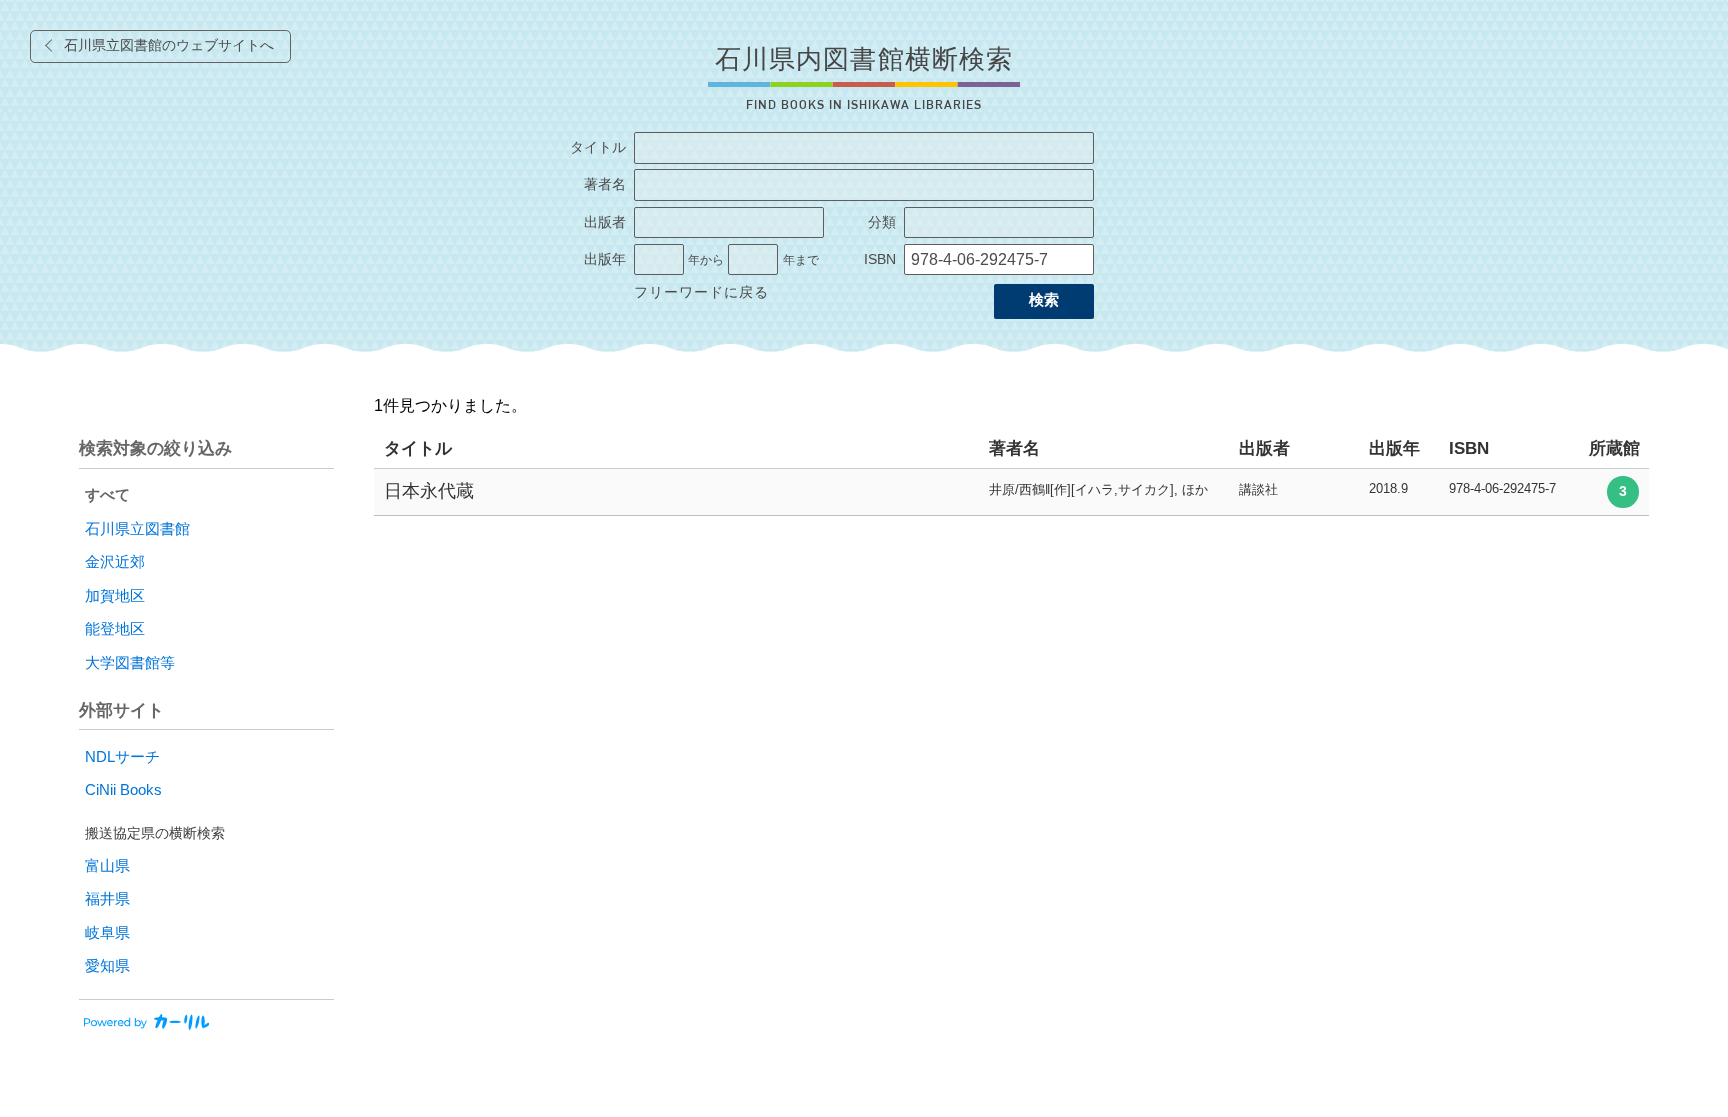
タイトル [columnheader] (418, 448)
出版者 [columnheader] (1264, 448)
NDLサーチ (122, 757)
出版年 (605, 259)
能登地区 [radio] (115, 629)
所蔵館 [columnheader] (1614, 448)
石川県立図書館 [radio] (137, 529)
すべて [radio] (107, 495)
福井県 (107, 899)
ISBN (880, 259)
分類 (882, 222)
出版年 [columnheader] (1394, 448)
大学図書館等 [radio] (130, 663)
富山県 (107, 866)
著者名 (605, 184)
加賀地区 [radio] (115, 596)
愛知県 (107, 966)
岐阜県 (107, 933)
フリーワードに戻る (701, 292)
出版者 (605, 222)
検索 (1044, 300)
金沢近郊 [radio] (115, 562)
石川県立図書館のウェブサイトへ (169, 45)
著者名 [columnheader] (1014, 448)
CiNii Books (123, 790)
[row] (1011, 492)
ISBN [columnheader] (1469, 448)
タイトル (598, 147)
